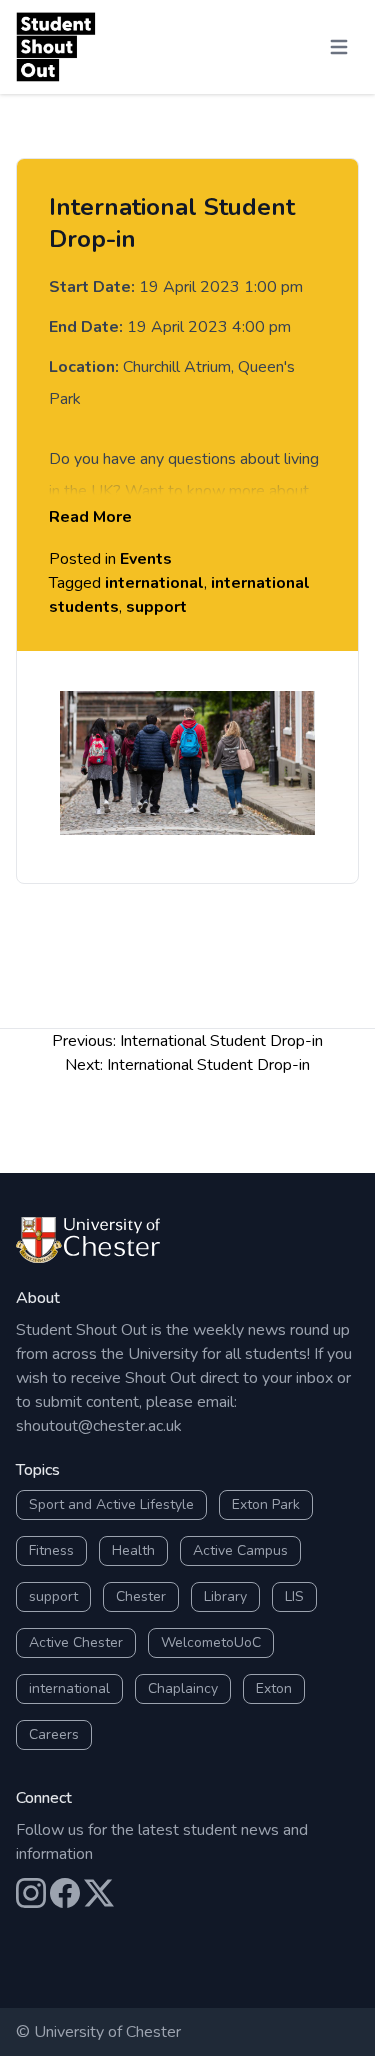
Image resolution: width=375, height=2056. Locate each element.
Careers (54, 1734)
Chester (141, 1596)
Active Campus (240, 1550)
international (154, 583)
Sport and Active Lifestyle (111, 1504)
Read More (90, 517)
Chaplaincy (183, 1688)
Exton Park (266, 1504)
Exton (274, 1688)
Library (225, 1596)
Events (146, 559)
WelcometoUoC (211, 1642)
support (156, 607)
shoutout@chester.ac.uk (99, 1426)
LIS (294, 1596)
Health (133, 1550)
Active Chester (76, 1642)
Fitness (51, 1550)
